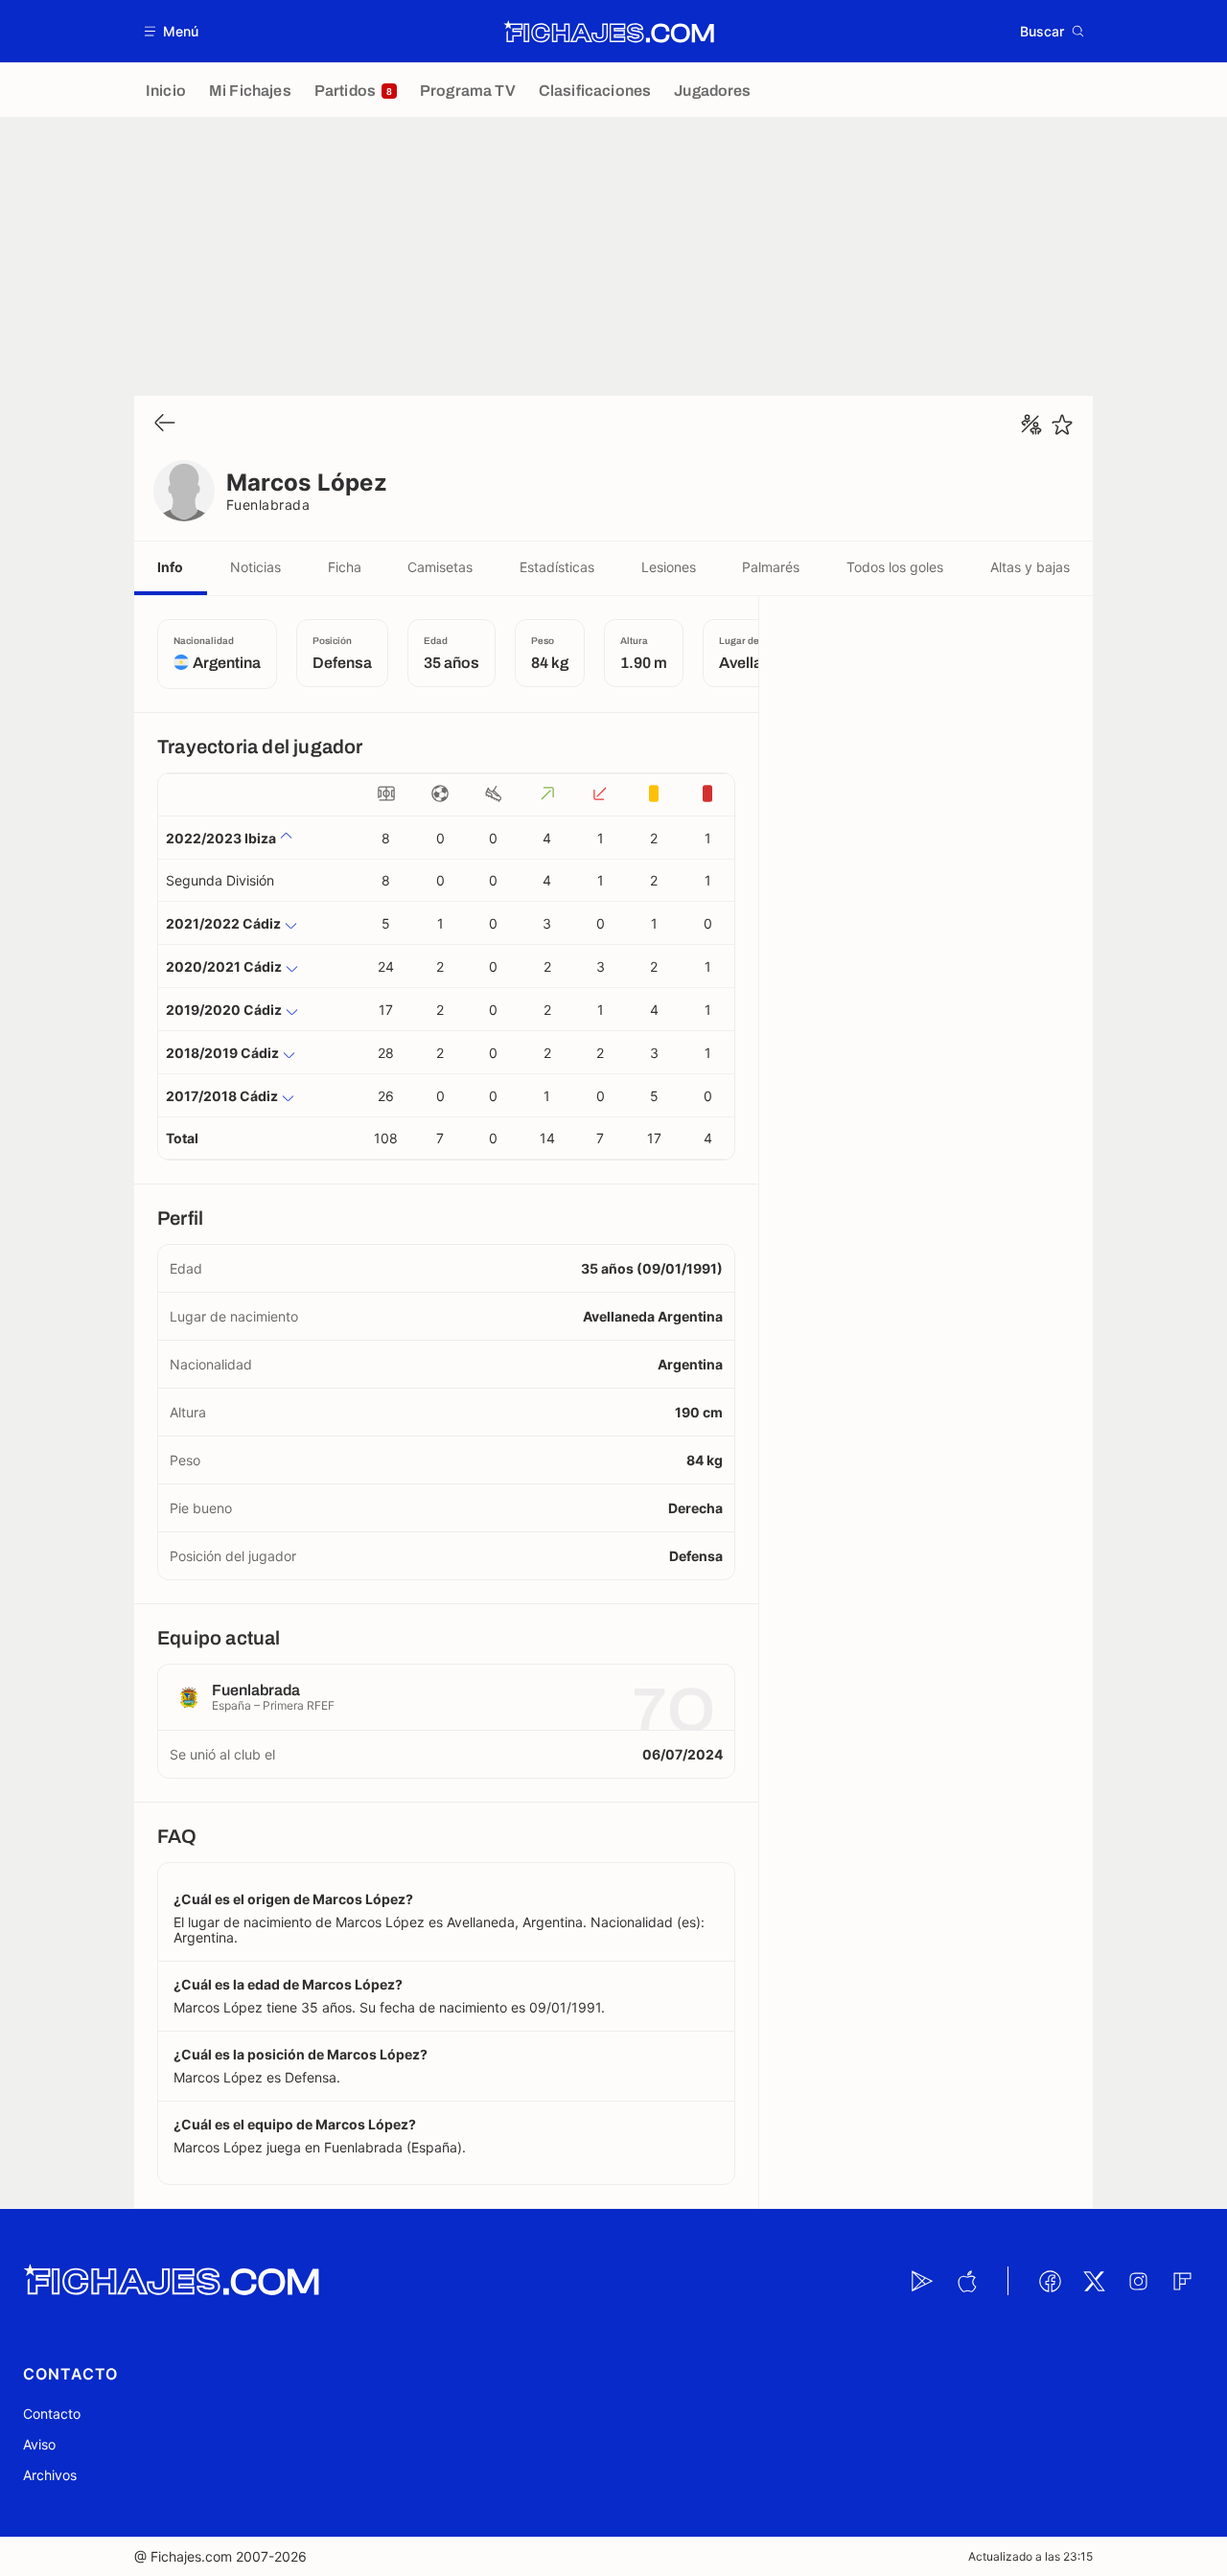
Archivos (50, 2475)
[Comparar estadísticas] (1031, 425)
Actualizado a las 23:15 (1030, 2556)
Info (170, 567)
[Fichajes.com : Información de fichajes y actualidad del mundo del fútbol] (609, 32)
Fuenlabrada (268, 505)
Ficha (345, 567)
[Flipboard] (1182, 2281)
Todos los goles (895, 567)
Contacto (52, 2414)
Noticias (255, 567)
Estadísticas (557, 567)
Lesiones (669, 567)
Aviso (39, 2444)
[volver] (165, 424)
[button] (172, 31)
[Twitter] (1094, 2281)
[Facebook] (1050, 2281)
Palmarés (771, 567)
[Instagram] (1138, 2281)
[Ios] (966, 2281)
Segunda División (220, 880)
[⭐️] (1062, 425)
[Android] (922, 2281)
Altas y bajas (1030, 567)
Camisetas (440, 567)
